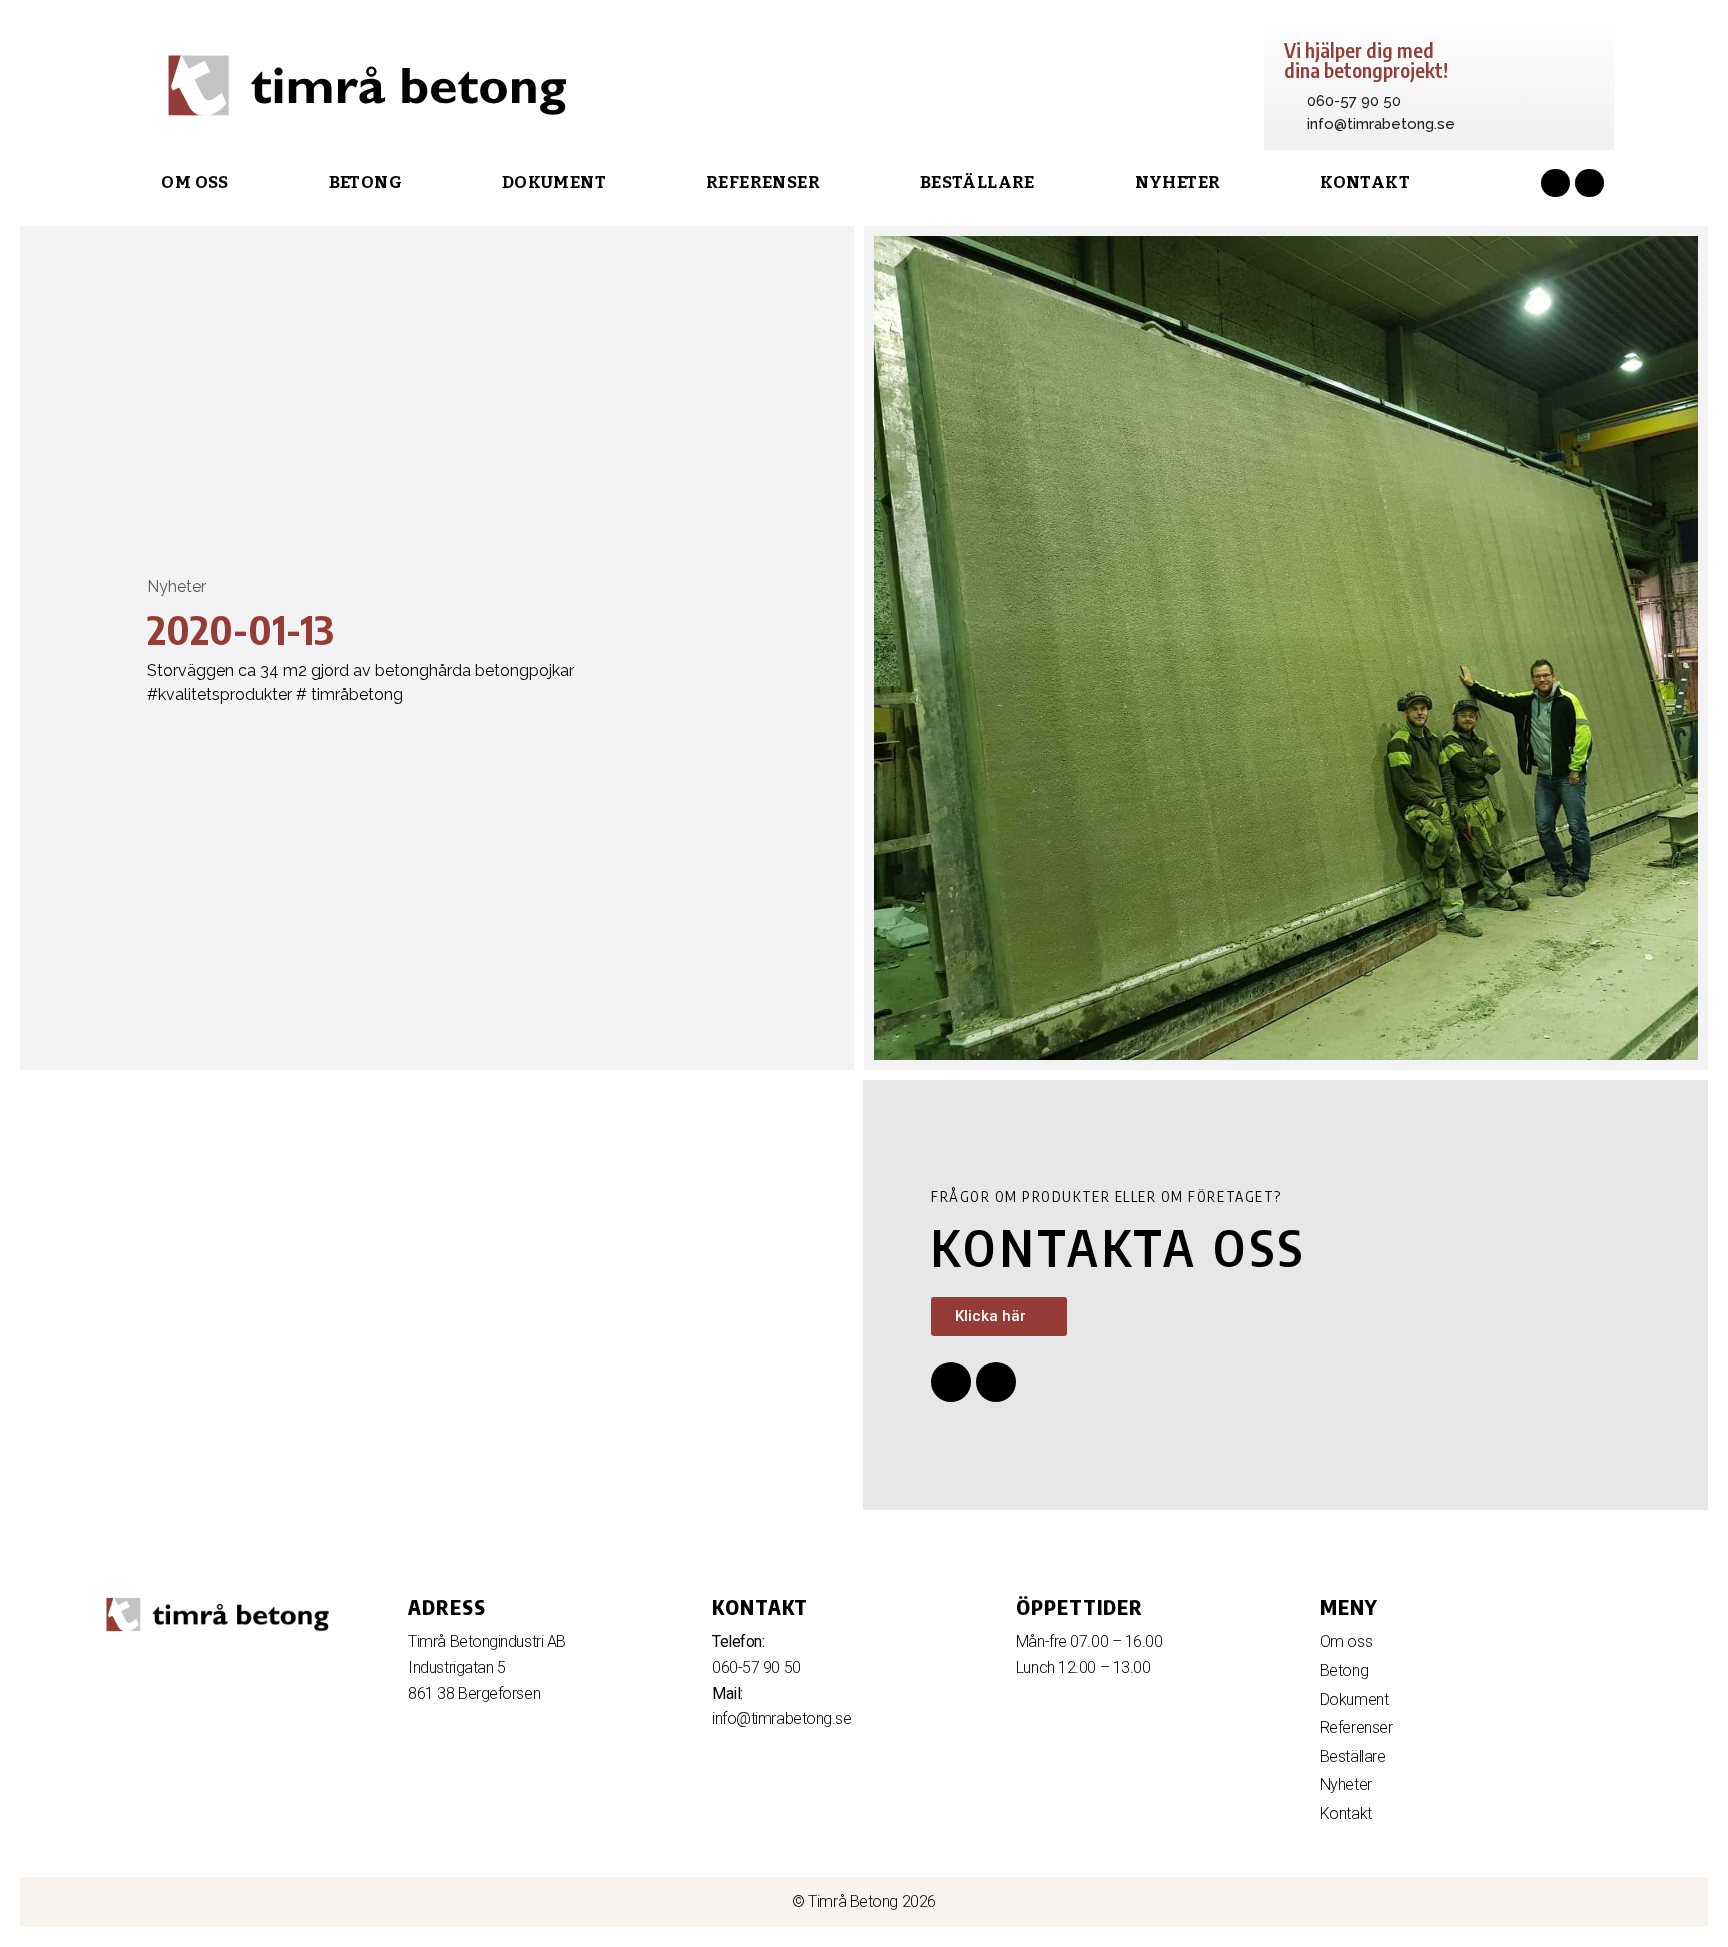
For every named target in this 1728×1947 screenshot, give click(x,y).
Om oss (194, 182)
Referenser (763, 182)
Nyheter (1178, 182)
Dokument (554, 182)
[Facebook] (1555, 183)
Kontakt (1365, 182)
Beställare (977, 182)
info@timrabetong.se (781, 1718)
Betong (365, 182)
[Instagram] (1589, 183)
